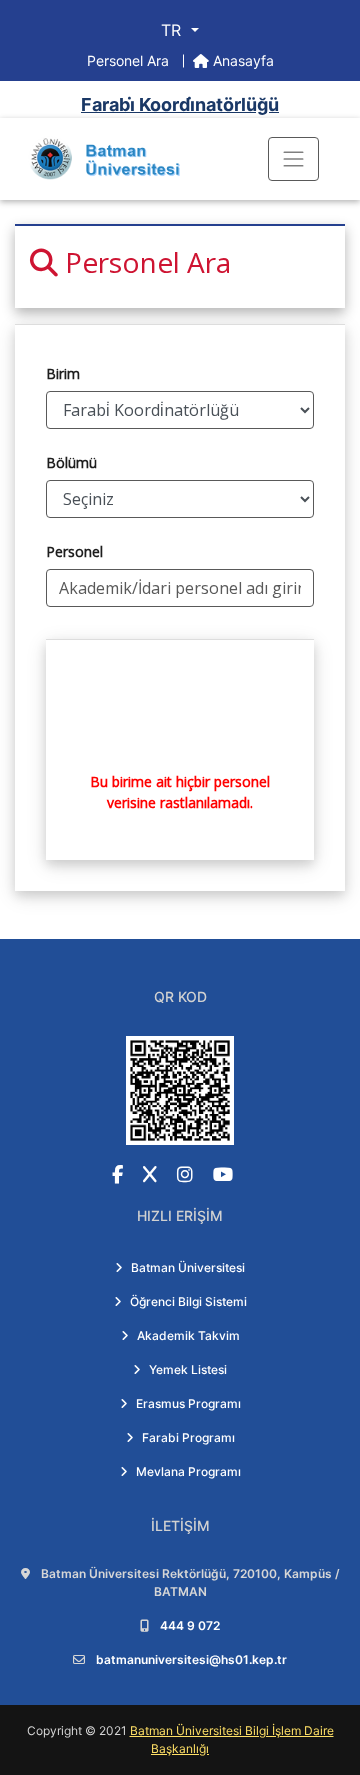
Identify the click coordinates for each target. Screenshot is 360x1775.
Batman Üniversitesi (188, 1267)
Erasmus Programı (188, 1403)
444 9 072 (190, 1625)
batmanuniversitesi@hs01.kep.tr (191, 1659)
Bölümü (71, 462)
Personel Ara (130, 60)
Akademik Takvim (188, 1335)
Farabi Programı (188, 1437)
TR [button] (173, 30)
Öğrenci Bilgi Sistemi (188, 1301)
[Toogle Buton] (293, 159)
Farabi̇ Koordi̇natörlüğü (180, 104)
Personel (74, 551)
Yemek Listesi (188, 1369)
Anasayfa (241, 60)
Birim (63, 373)
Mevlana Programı (188, 1471)
